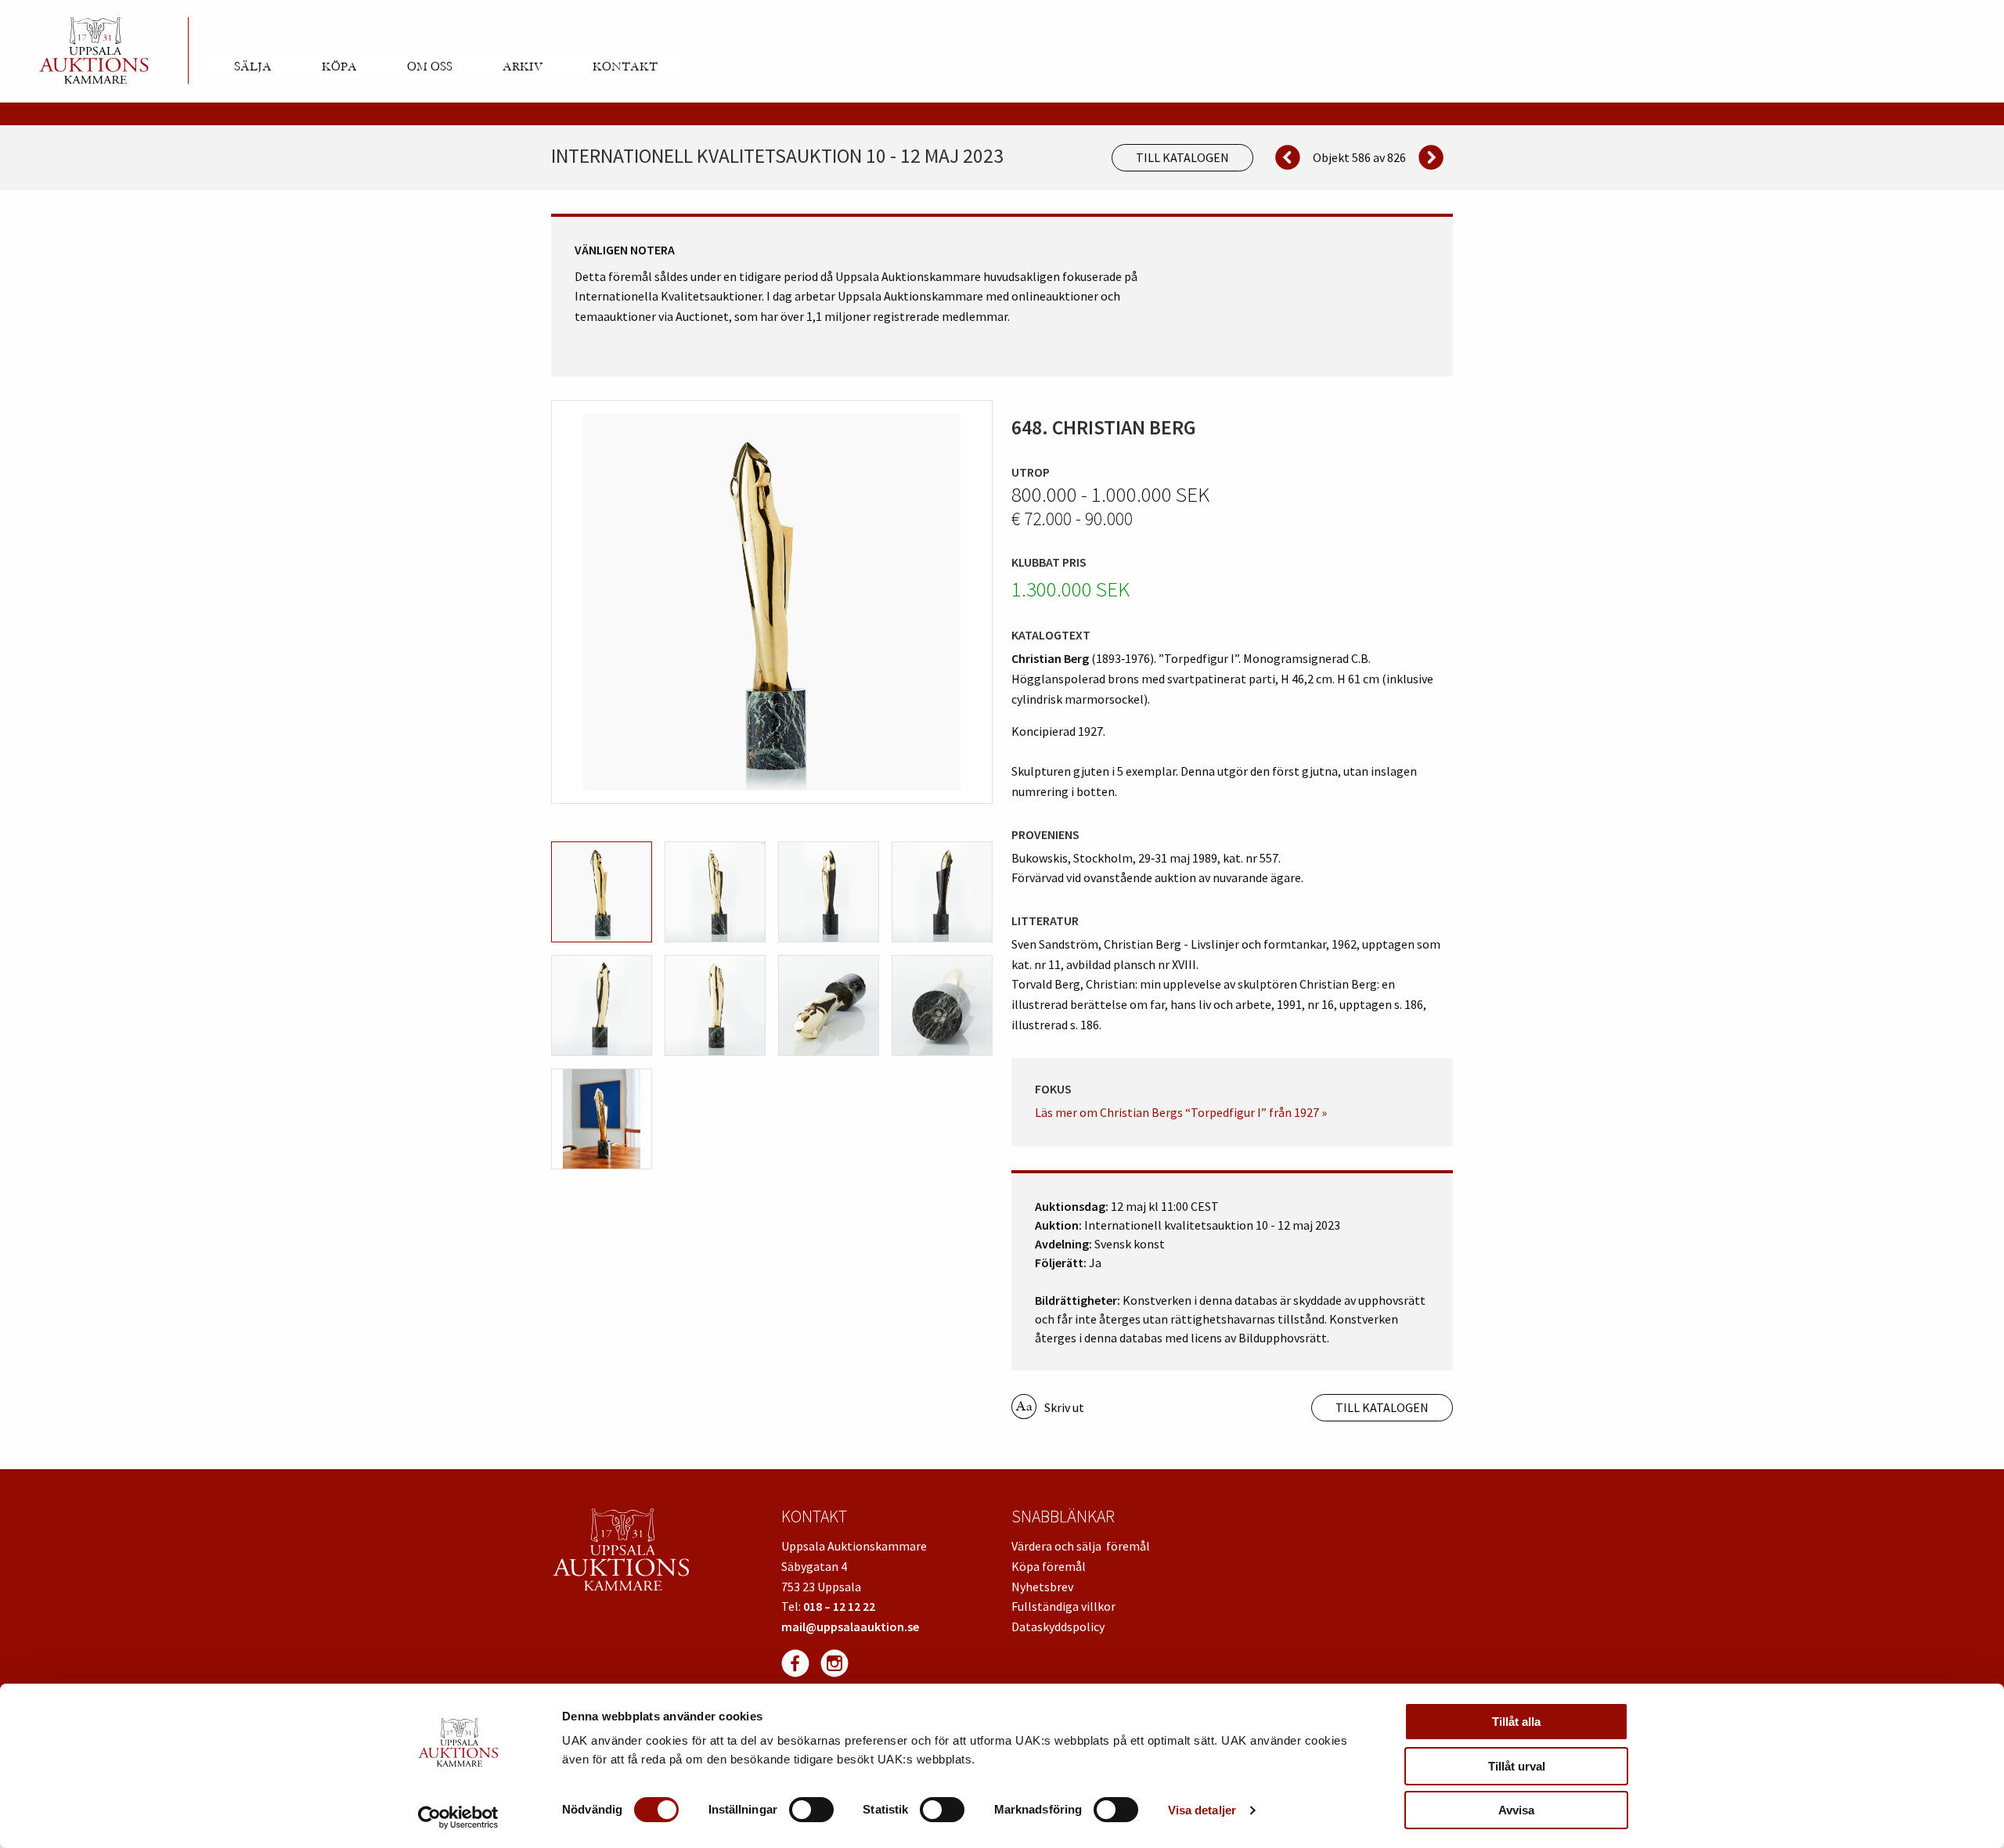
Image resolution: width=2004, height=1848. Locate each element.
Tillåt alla (1516, 1722)
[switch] (811, 1810)
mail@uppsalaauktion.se (850, 1626)
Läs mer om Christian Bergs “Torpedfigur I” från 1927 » (1181, 1112)
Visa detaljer (1202, 1810)
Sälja (253, 67)
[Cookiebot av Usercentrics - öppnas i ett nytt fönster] (458, 1817)
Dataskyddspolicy (1058, 1626)
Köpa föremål (1049, 1566)
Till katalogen (1182, 157)
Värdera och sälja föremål (1081, 1546)
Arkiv (523, 67)
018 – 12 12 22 (839, 1606)
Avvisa (1516, 1810)
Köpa (339, 67)
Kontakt (625, 67)
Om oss (430, 67)
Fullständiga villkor (1063, 1606)
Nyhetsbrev (1042, 1587)
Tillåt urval (1517, 1766)
